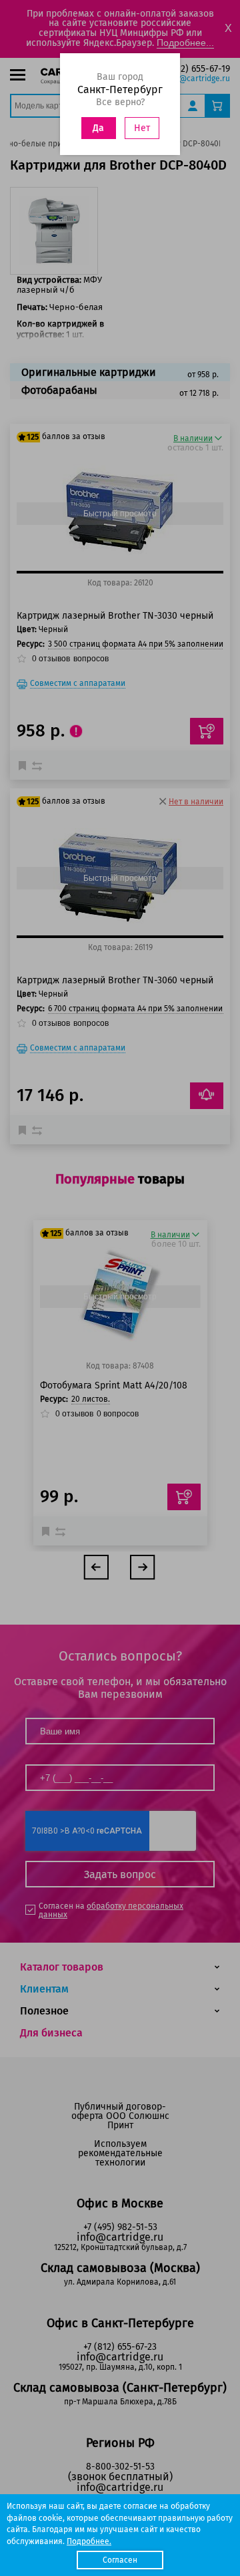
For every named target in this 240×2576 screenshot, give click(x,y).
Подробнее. (89, 2541)
